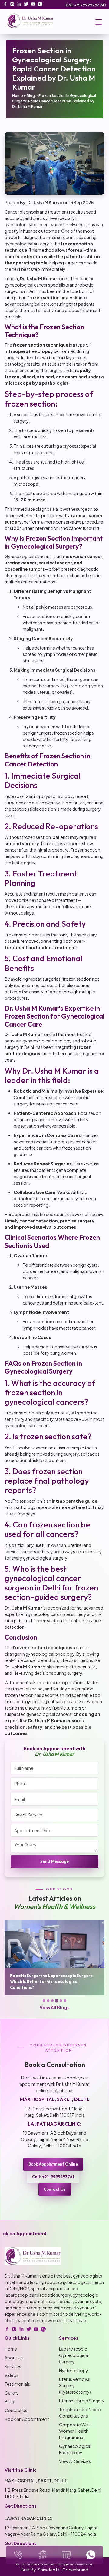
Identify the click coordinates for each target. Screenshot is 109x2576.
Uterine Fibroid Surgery (82, 2401)
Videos (12, 2375)
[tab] (44, 2001)
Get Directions (21, 2506)
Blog (31, 96)
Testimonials (17, 2384)
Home (18, 96)
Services (13, 2366)
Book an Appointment (27, 2419)
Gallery (12, 2393)
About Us (14, 2358)
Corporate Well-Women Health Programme (75, 2431)
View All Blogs (54, 2007)
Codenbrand (75, 2570)
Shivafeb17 (49, 2570)
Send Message (54, 1861)
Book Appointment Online (53, 2164)
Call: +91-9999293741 (86, 5)
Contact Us (55, 2189)
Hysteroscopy (74, 2370)
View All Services (75, 2461)
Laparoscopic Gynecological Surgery (74, 2355)
